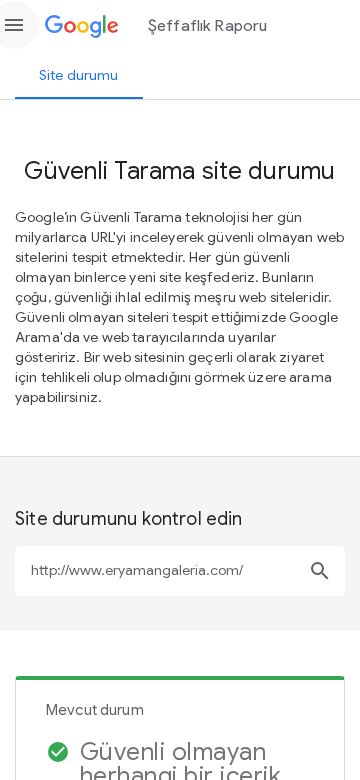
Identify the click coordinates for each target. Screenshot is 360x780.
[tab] (79, 75)
